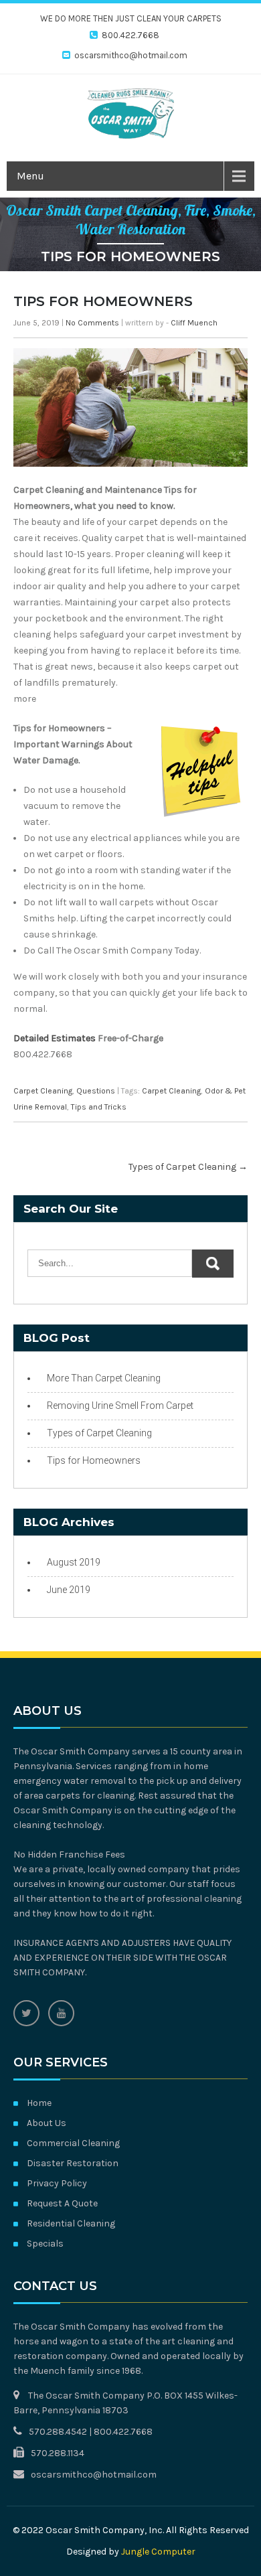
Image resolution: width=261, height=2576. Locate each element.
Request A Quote (62, 2203)
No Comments (92, 323)
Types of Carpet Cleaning (188, 1167)
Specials (45, 2244)
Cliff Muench (194, 323)
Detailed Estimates (55, 1038)
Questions (96, 1091)
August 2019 (74, 1562)
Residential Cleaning (71, 2223)
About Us (47, 2123)
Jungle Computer (158, 2552)
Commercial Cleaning (73, 2143)
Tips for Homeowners (94, 1460)
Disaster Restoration (73, 2163)
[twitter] (26, 2013)
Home (39, 2103)
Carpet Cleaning (43, 1091)
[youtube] (61, 2013)
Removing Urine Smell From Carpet (120, 1406)
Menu (30, 176)
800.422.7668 (130, 35)
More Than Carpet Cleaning (104, 1378)
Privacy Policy (57, 2183)
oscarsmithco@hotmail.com (131, 55)
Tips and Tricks (99, 1107)
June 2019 (69, 1590)
